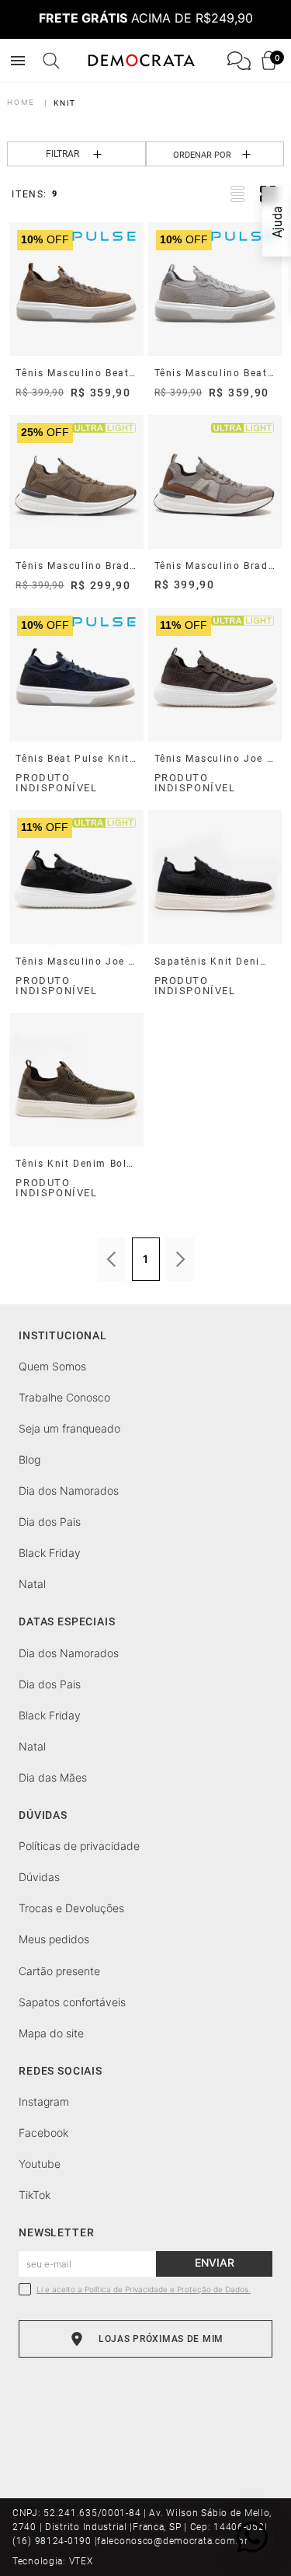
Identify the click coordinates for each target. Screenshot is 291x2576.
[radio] (237, 194)
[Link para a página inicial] (24, 102)
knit (64, 103)
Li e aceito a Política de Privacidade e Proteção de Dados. (144, 2290)
